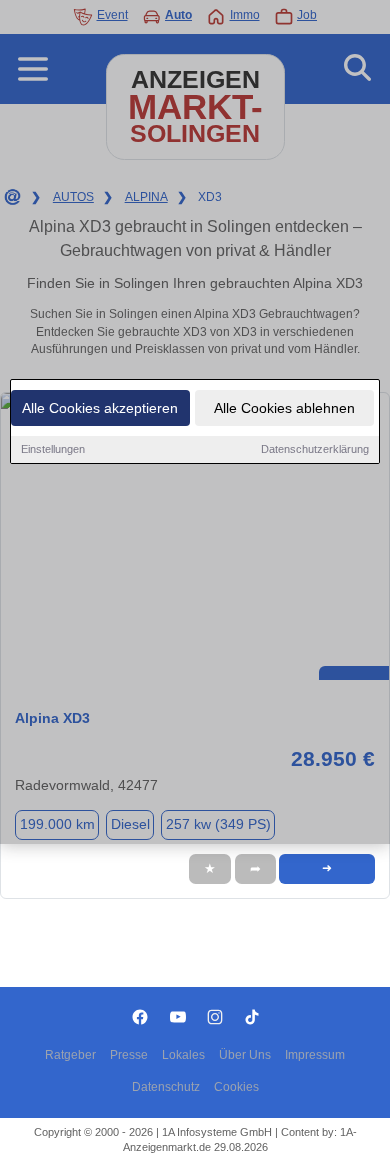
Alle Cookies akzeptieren (100, 408)
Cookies (236, 1087)
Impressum (315, 1055)
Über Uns (245, 1055)
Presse (129, 1055)
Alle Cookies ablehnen (284, 408)
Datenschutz (166, 1087)
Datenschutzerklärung (315, 449)
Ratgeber (70, 1055)
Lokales (183, 1055)
